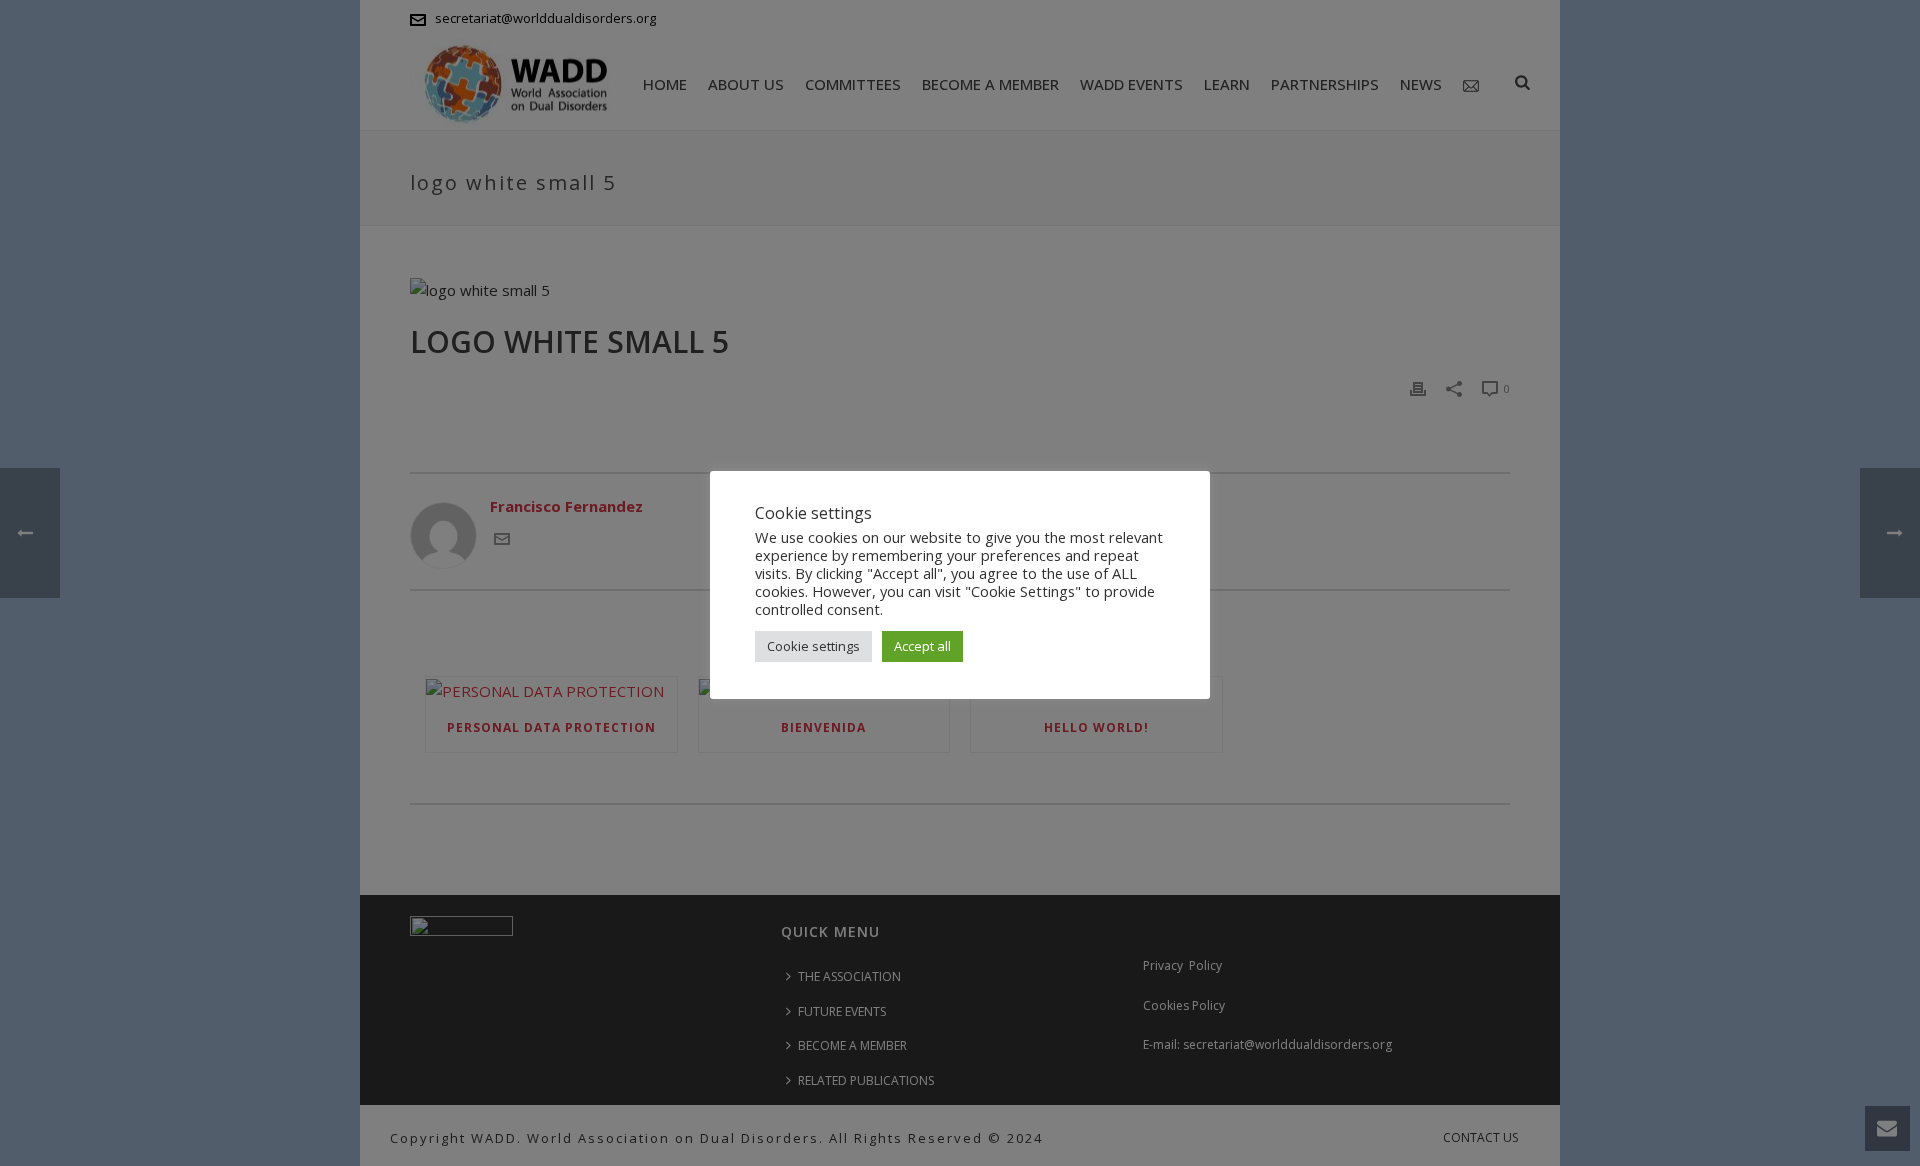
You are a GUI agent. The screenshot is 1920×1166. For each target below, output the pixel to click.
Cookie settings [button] (813, 646)
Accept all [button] (922, 646)
